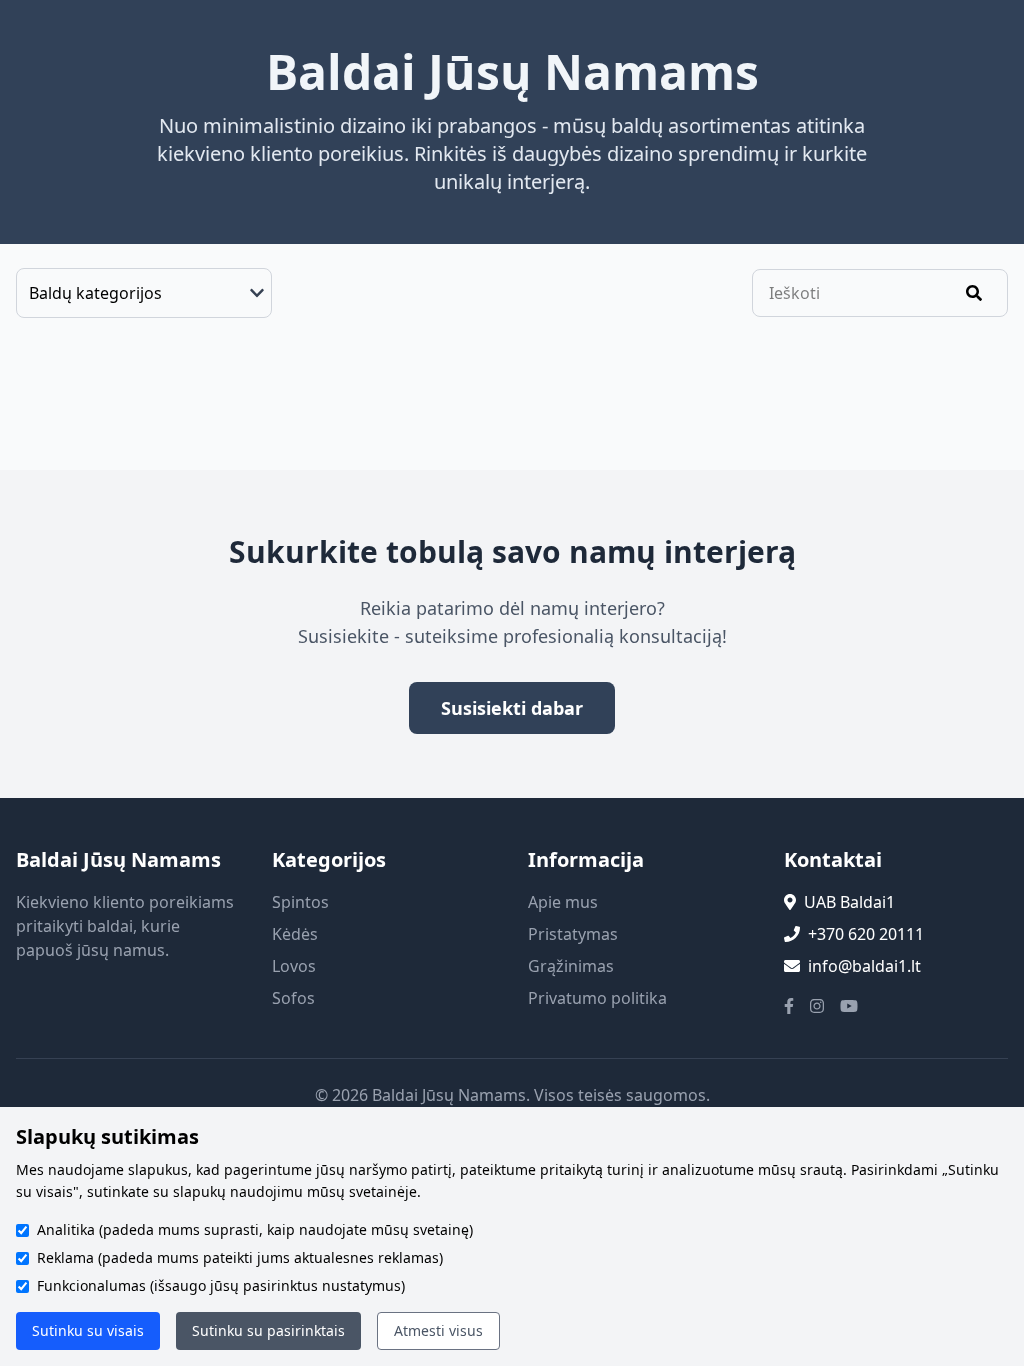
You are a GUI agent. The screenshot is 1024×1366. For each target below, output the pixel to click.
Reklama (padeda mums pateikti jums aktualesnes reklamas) (240, 1257)
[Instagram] (817, 1006)
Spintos (300, 902)
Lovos (294, 966)
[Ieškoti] (974, 293)
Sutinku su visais (88, 1330)
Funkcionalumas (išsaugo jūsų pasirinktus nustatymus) (221, 1285)
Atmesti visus (438, 1330)
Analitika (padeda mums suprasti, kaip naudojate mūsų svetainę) (255, 1229)
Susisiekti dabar (512, 708)
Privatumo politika (597, 998)
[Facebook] (789, 1006)
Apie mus (563, 902)
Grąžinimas (571, 966)
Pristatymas (573, 934)
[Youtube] (849, 1006)
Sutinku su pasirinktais (268, 1330)
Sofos (293, 998)
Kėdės (295, 934)
